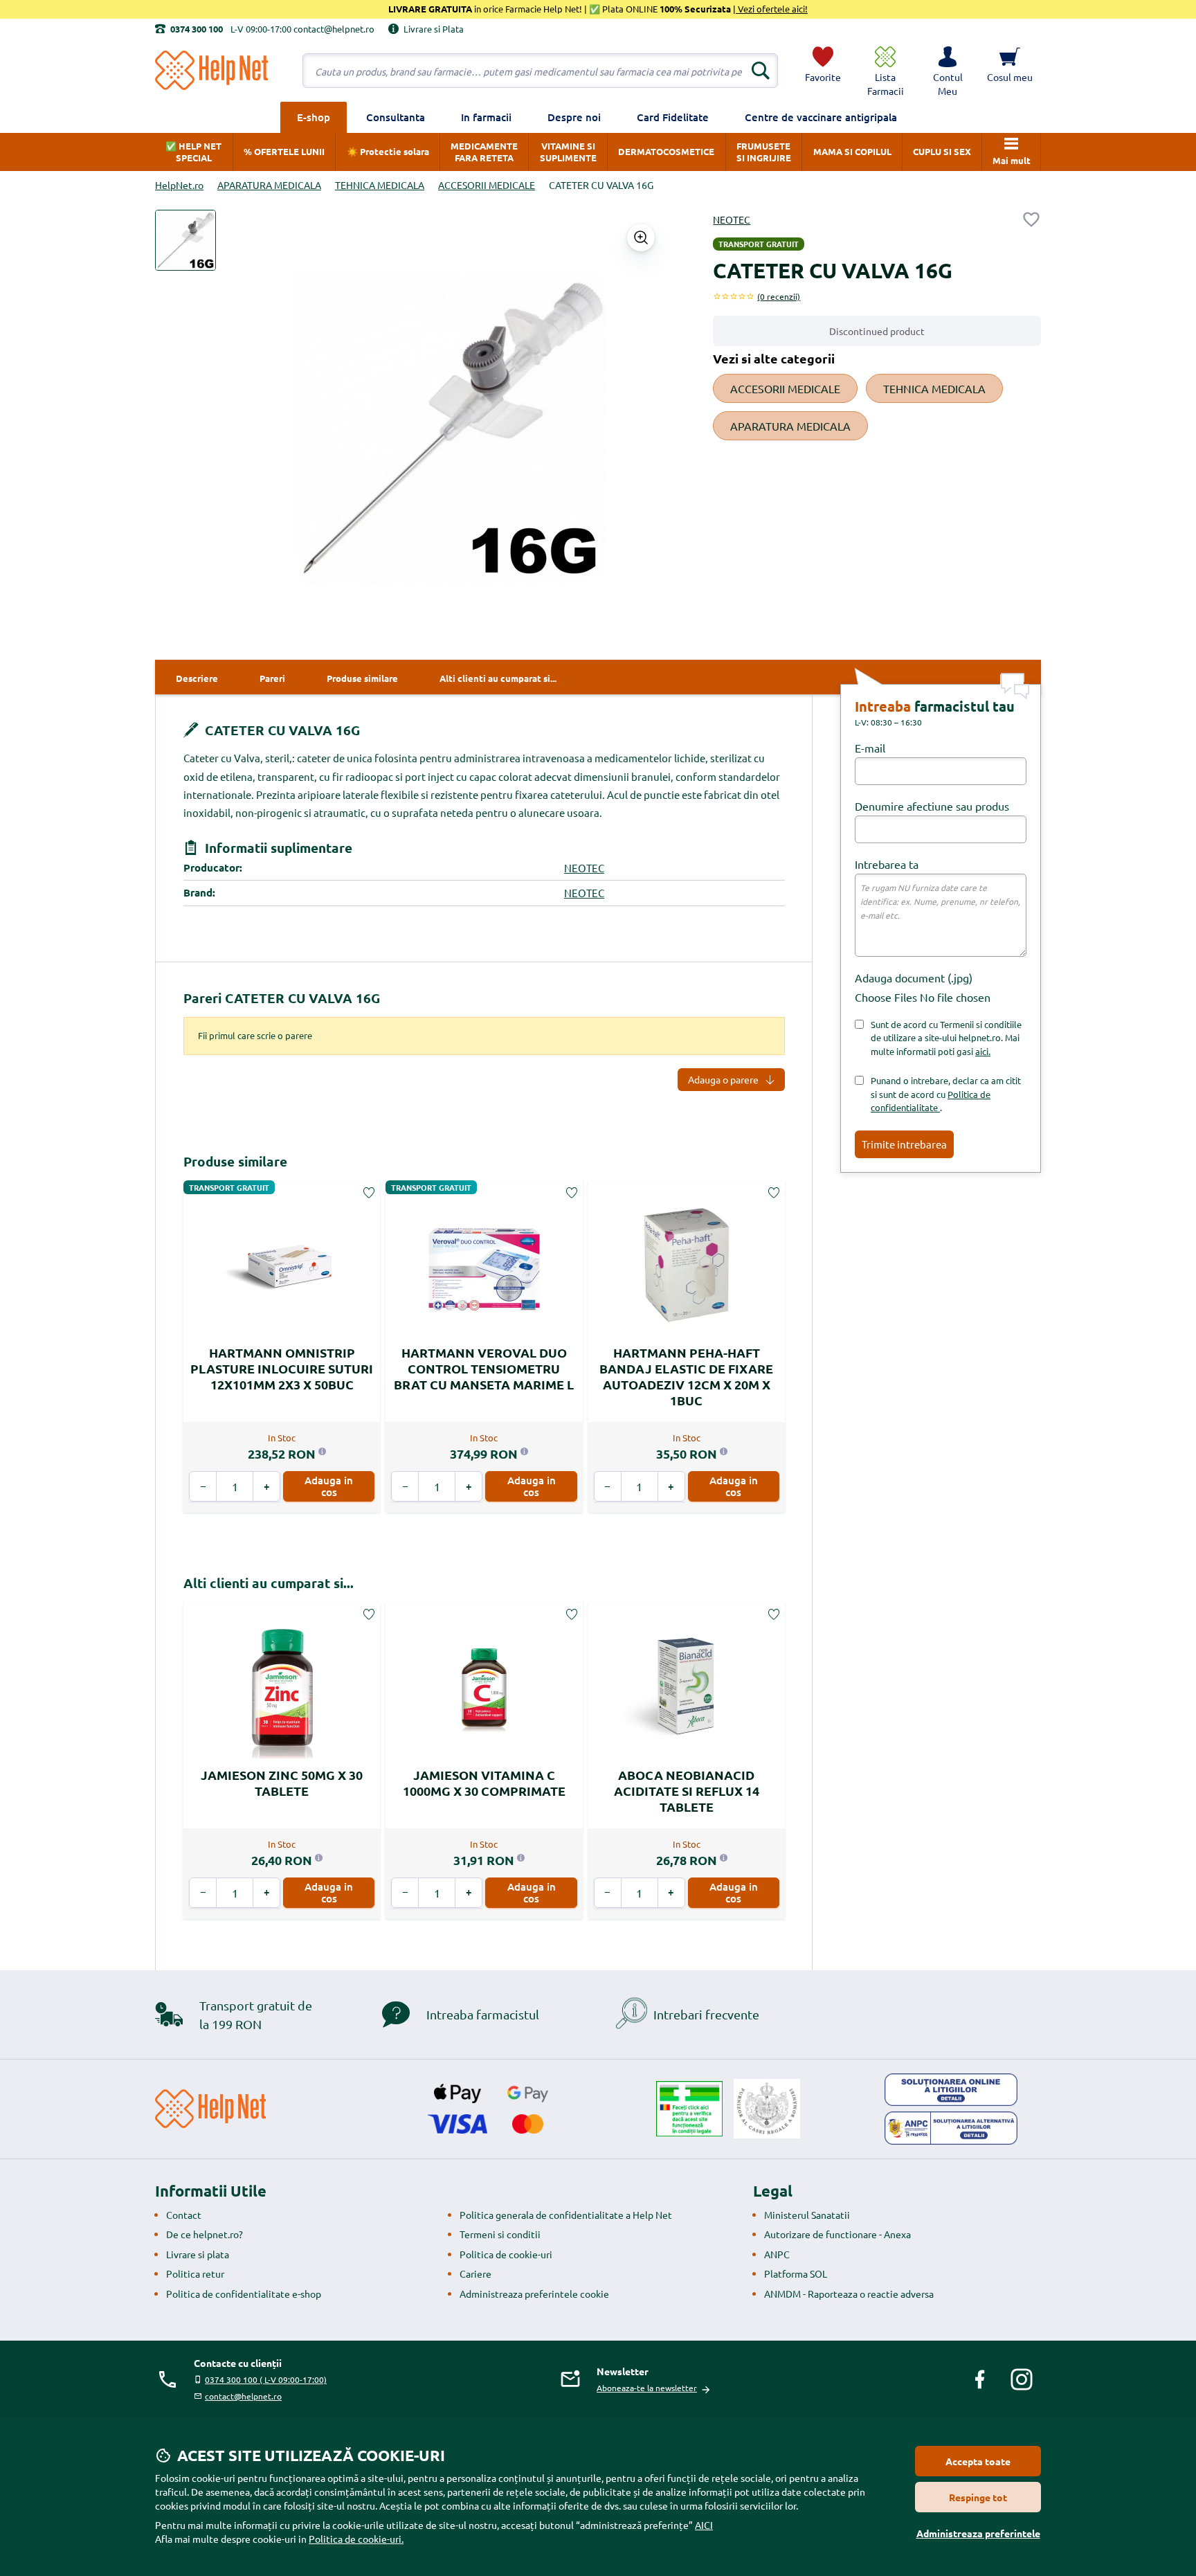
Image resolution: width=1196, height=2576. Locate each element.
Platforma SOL (796, 2273)
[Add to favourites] (1031, 219)
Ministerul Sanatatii (807, 2215)
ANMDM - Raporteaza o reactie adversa (849, 2294)
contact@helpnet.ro (243, 2396)
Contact (184, 2215)
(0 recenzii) (779, 296)
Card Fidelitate (673, 117)
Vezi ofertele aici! (772, 9)
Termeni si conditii (500, 2234)
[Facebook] (980, 2379)
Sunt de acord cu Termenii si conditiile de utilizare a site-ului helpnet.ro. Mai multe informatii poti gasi (946, 1038)
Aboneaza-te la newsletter (647, 2388)
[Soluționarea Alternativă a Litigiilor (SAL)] (951, 2128)
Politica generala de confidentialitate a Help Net (566, 2215)
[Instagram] (1022, 2379)
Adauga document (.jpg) (914, 978)
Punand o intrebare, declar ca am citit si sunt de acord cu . (946, 1094)
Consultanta (396, 117)
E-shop (314, 117)
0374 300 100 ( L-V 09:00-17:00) (266, 2379)
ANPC (777, 2254)
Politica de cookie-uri (506, 2254)
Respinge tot (978, 2497)
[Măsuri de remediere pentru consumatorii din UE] (951, 2090)
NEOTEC (732, 219)
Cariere (475, 2273)
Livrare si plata (198, 2254)
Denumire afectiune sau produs (932, 806)
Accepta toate (978, 2461)
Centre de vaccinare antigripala (821, 117)
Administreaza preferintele (978, 2533)
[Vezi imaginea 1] (185, 240)
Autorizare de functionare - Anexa (837, 2234)
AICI (704, 2525)
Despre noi (574, 117)
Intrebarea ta (887, 864)
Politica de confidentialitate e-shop (244, 2294)
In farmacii (486, 117)
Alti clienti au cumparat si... (269, 1583)
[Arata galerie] (641, 237)
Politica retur (195, 2273)
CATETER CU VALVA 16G (281, 730)
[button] (948, 71)
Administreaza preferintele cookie (534, 2294)
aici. (983, 1051)
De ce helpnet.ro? (205, 2234)
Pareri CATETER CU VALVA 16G (282, 998)
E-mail (870, 748)
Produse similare (235, 1161)
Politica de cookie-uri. (356, 2539)
